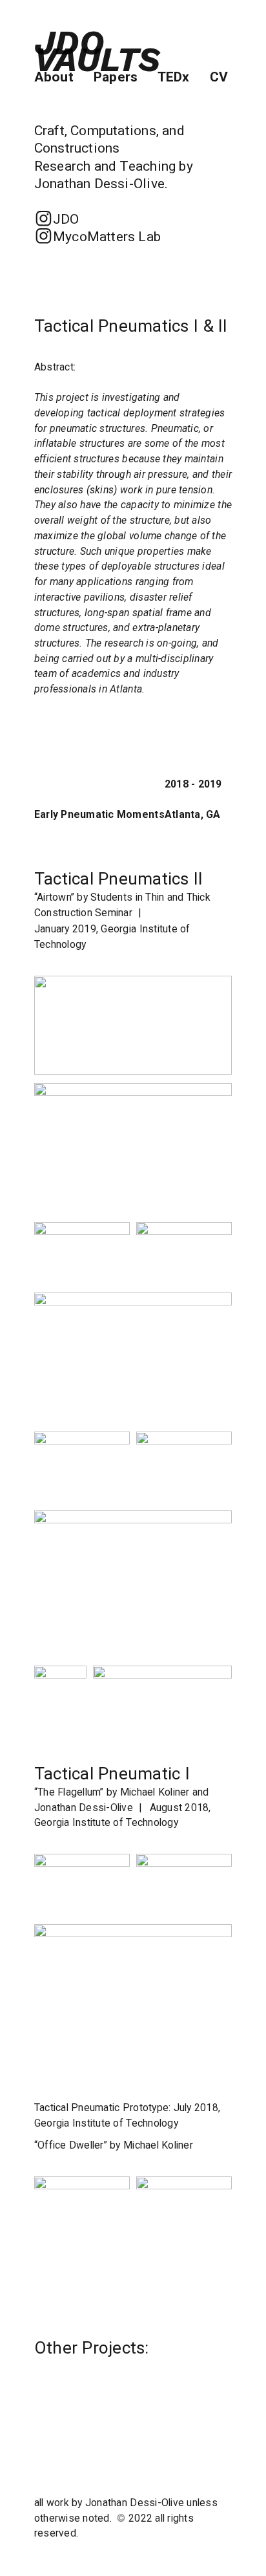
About (62, 77)
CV (219, 77)
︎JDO (57, 219)
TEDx (174, 77)
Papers (116, 77)
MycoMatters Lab (97, 236)
